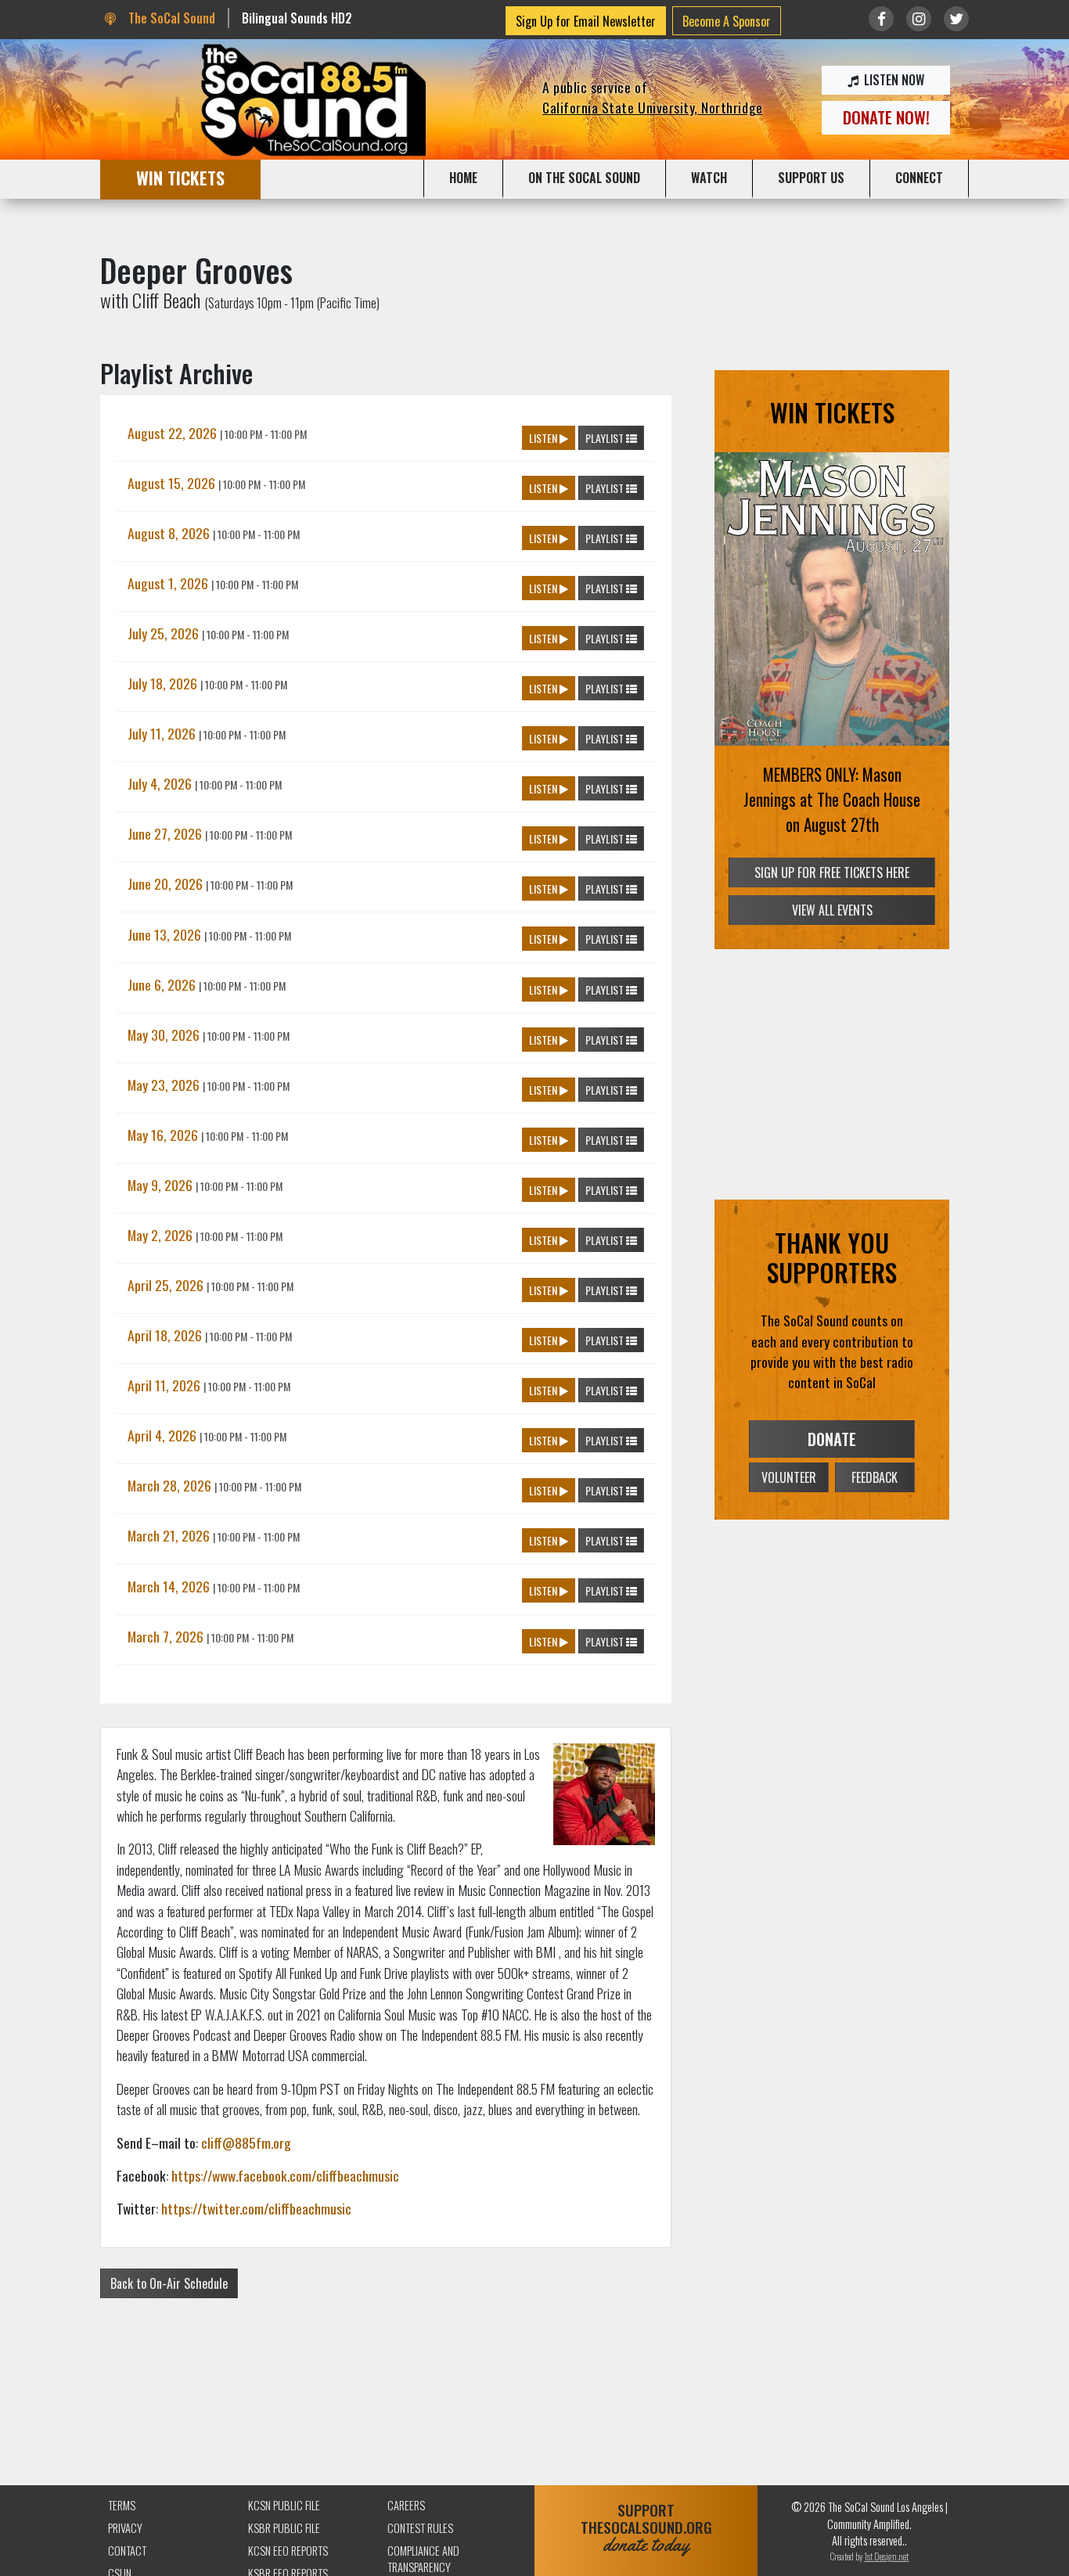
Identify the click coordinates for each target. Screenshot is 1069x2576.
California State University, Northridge (653, 107)
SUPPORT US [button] (811, 178)
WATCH (709, 178)
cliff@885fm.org (246, 2142)
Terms (122, 2505)
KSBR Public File (284, 2528)
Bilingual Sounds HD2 (297, 18)
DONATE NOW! (886, 117)
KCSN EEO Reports (288, 2551)
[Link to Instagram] (919, 19)
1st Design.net (886, 2556)
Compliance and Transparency (423, 2559)
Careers (406, 2505)
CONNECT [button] (919, 178)
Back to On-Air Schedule (169, 2283)
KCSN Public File (284, 2505)
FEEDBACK (875, 1477)
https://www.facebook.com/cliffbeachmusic (285, 2175)
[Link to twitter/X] (956, 19)
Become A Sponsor (727, 21)
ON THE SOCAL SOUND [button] (584, 178)
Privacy (125, 2528)
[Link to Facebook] (881, 19)
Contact (127, 2551)
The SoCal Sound (170, 18)
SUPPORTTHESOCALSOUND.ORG (646, 2528)
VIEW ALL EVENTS (832, 910)
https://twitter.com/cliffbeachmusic (256, 2208)
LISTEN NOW (893, 80)
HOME (463, 178)
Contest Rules (420, 2528)
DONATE (832, 1439)
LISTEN (544, 438)
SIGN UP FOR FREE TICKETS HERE (832, 872)
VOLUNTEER (789, 1477)
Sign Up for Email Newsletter (586, 21)
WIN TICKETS (180, 177)
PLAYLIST (606, 438)
